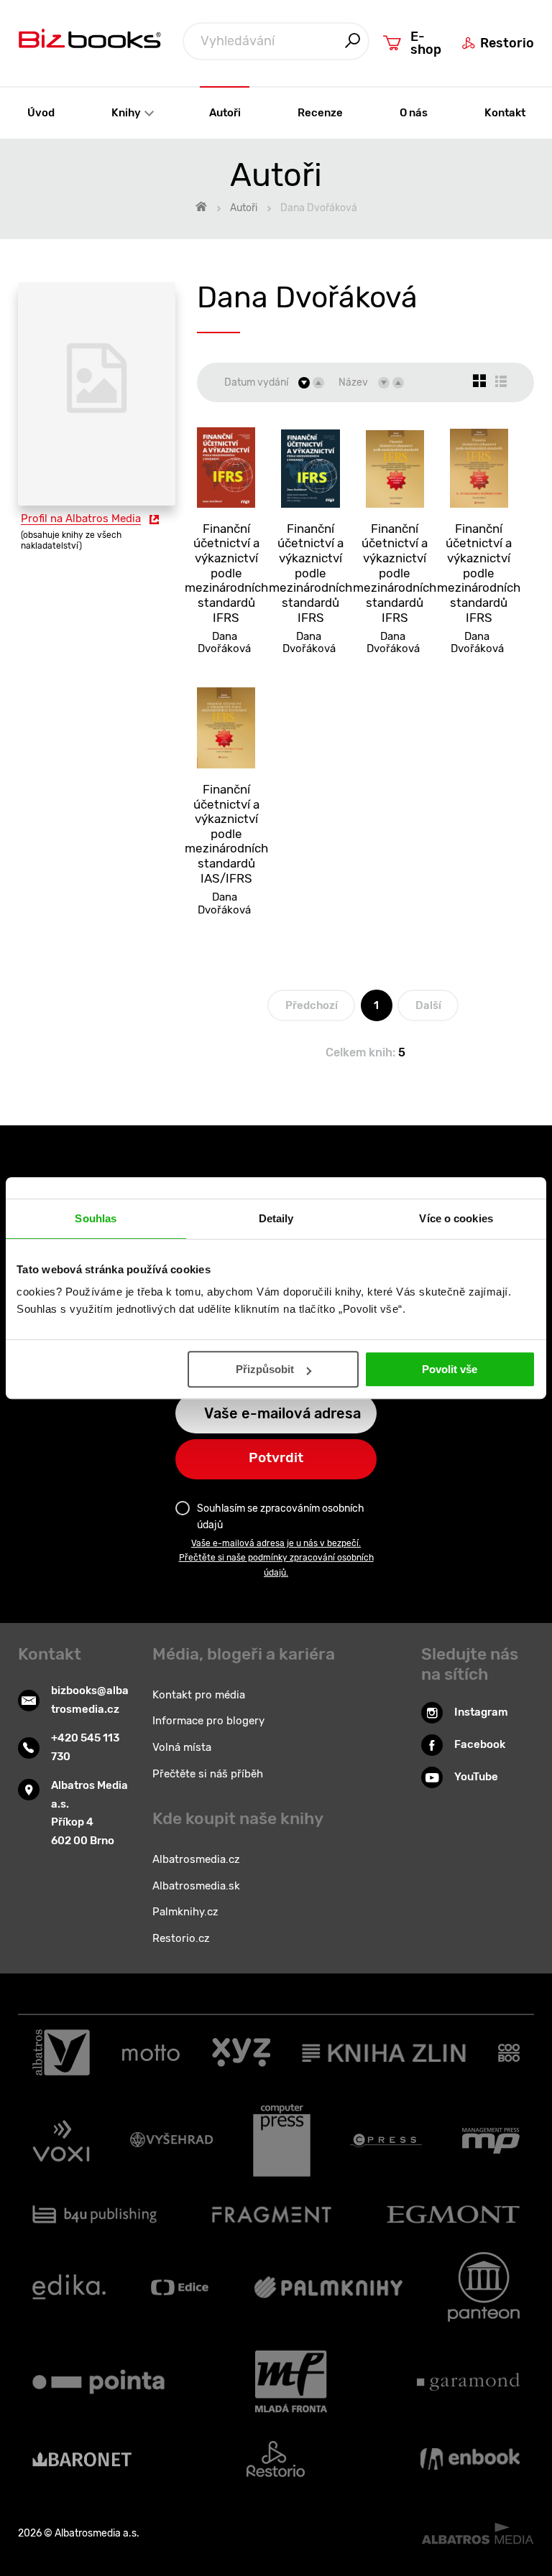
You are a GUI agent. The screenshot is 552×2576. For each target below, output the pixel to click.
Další (428, 1005)
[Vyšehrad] (172, 2141)
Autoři (225, 113)
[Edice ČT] (180, 2287)
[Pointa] (98, 2381)
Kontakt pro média (199, 1695)
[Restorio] (276, 2459)
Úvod (41, 113)
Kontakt (505, 113)
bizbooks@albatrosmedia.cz (90, 1700)
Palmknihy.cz (185, 1912)
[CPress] (386, 2141)
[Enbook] (470, 2459)
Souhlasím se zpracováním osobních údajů (281, 1516)
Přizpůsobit (265, 1369)
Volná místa (182, 1747)
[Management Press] (491, 2141)
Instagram (481, 1712)
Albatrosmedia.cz (196, 1859)
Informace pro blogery (208, 1721)
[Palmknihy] (328, 2287)
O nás (414, 113)
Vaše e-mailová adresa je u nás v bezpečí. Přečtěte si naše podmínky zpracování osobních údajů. (276, 1558)
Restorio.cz (181, 1938)
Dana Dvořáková (224, 643)
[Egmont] (453, 2214)
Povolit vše (450, 1369)
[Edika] (69, 2287)
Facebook (480, 1744)
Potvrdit (276, 1457)
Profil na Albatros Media (81, 519)
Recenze (320, 113)
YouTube (476, 1777)
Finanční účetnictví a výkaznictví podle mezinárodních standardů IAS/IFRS (226, 834)
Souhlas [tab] (96, 1218)
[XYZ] (241, 2052)
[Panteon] (484, 2287)
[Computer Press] (282, 2141)
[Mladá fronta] (291, 2381)
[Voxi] (61, 2141)
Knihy (127, 113)
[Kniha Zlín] (384, 2052)
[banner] (90, 42)
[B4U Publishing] (95, 2214)
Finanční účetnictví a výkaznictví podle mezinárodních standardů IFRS (226, 573)
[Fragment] (272, 2214)
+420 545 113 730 (85, 1747)
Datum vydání (256, 382)
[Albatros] (61, 2052)
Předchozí (312, 1005)
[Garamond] (468, 2381)
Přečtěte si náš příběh (208, 1774)
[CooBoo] (509, 2052)
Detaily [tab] (276, 1218)
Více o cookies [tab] (456, 1218)
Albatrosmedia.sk (196, 1886)
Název (353, 382)
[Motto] (151, 2052)
